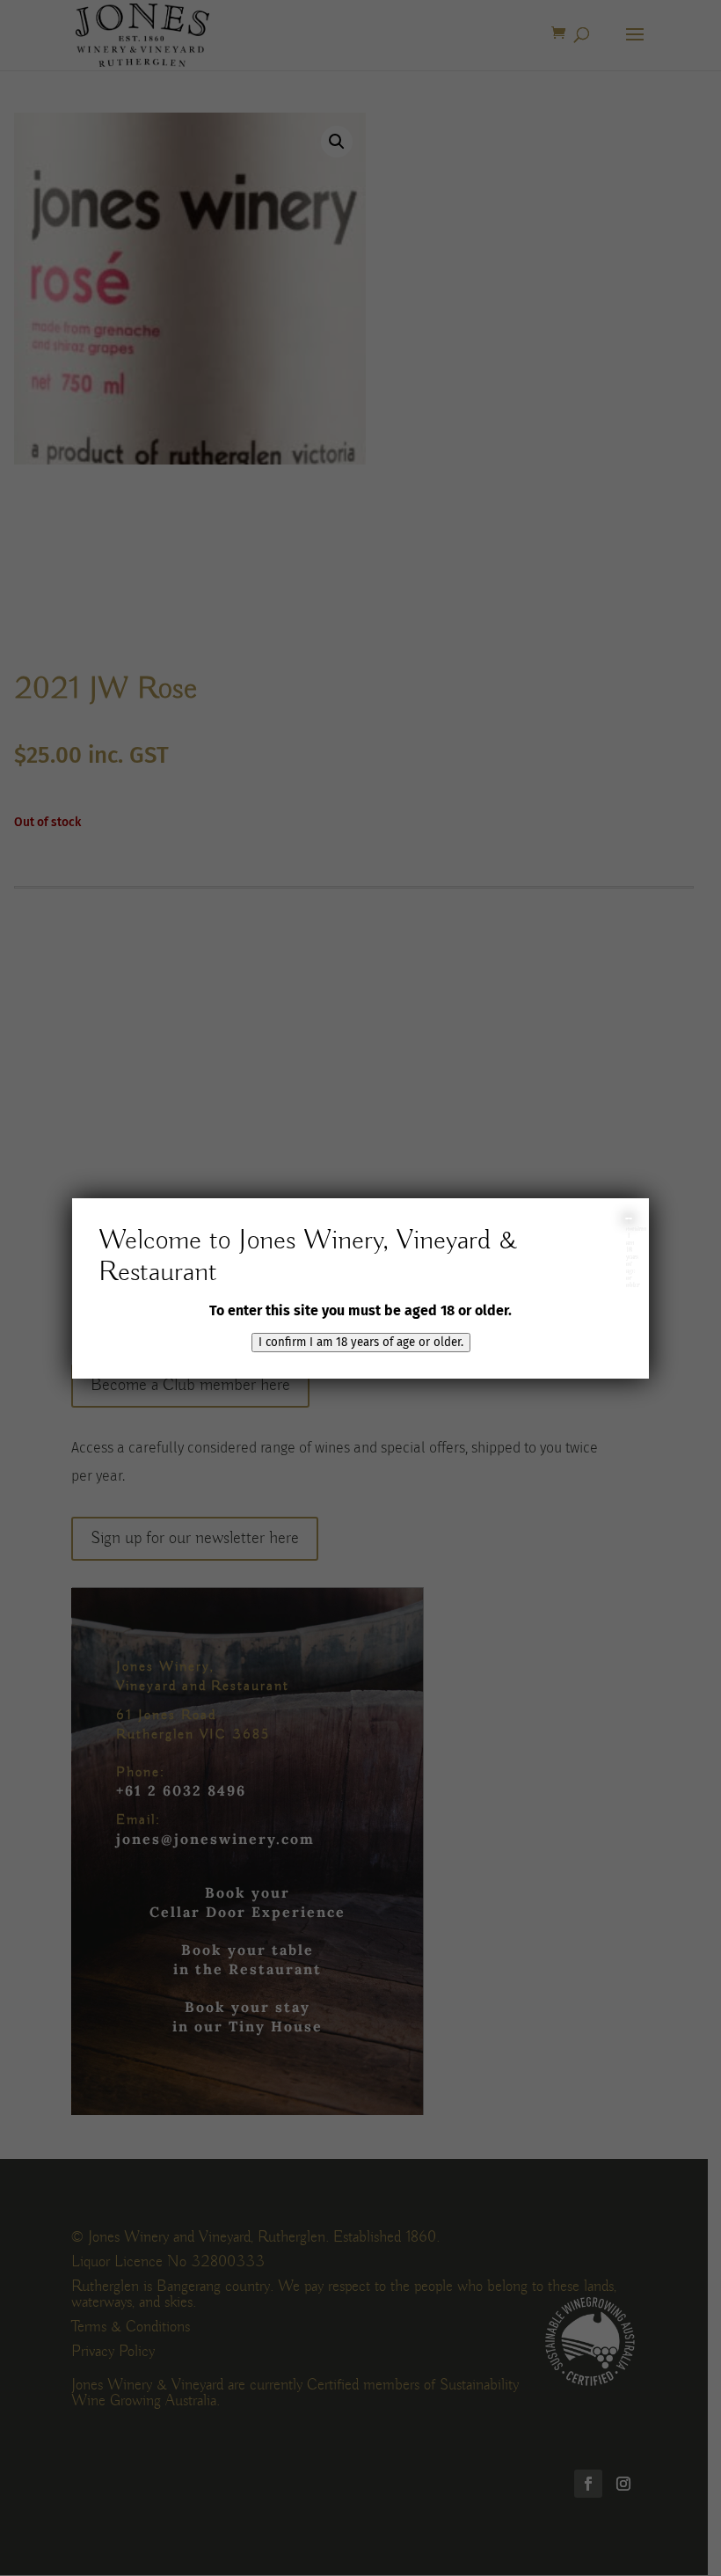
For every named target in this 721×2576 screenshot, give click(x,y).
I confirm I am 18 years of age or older (629, 1218)
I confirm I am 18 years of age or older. (361, 1343)
